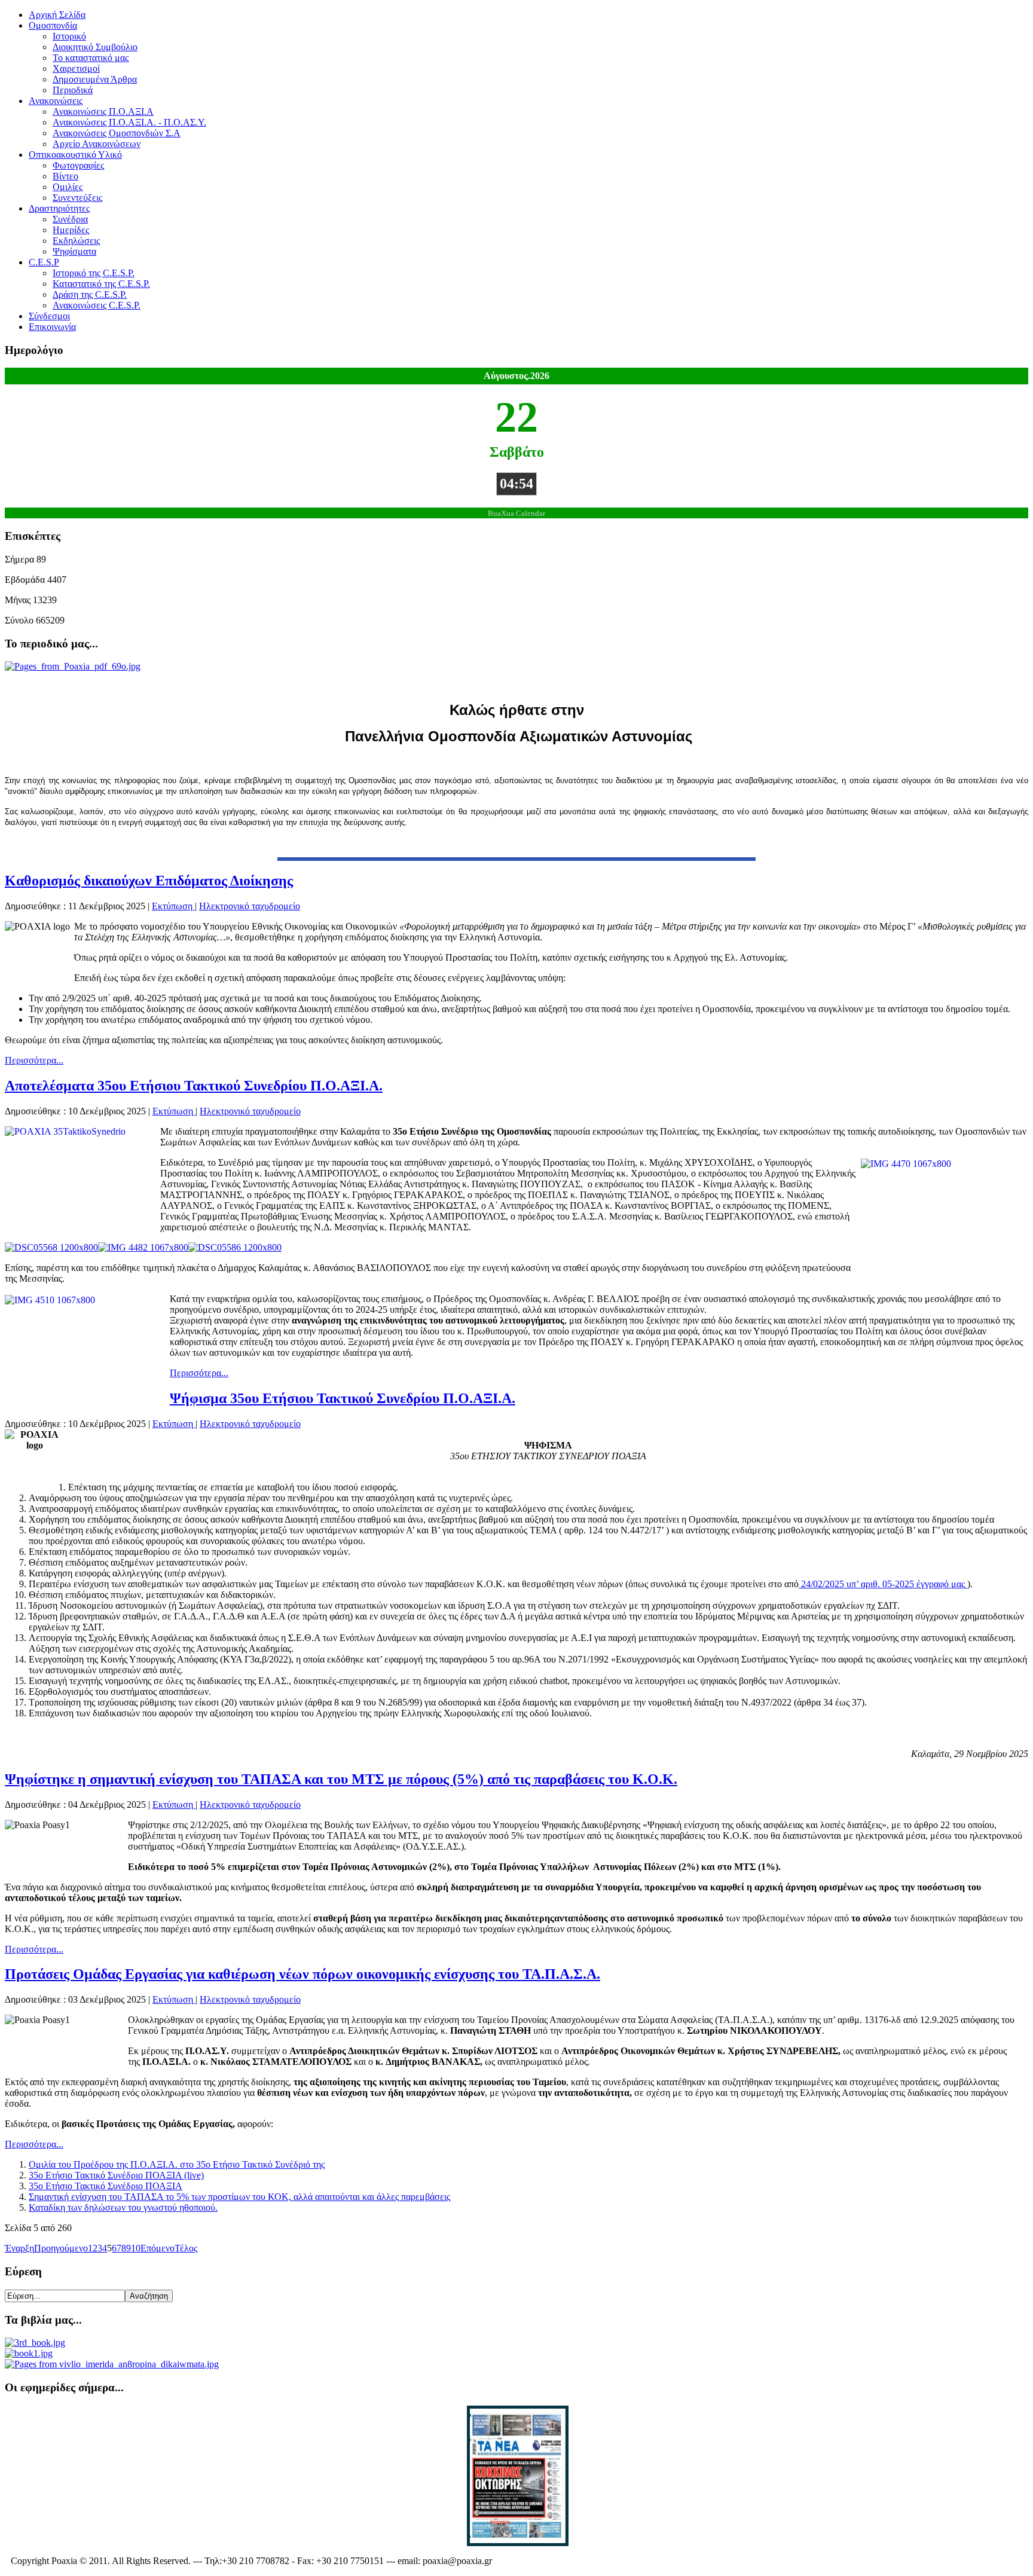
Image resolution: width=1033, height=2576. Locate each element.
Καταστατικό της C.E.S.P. (101, 284)
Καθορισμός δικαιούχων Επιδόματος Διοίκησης (149, 881)
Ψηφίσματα (74, 251)
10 (136, 2248)
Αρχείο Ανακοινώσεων (97, 144)
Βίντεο (65, 176)
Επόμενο (158, 2248)
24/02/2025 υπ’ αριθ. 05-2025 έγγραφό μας (882, 1584)
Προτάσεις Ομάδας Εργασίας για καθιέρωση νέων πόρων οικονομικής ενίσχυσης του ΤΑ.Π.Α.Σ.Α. (302, 1974)
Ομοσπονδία (53, 25)
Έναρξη (19, 2248)
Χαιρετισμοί (76, 68)
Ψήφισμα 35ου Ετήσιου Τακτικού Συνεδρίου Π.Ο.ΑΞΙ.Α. (343, 1398)
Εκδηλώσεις (76, 241)
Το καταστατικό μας (91, 58)
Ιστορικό (69, 36)
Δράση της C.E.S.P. (90, 294)
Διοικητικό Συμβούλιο (95, 47)
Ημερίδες (71, 230)
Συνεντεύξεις (77, 198)
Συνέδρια (70, 219)
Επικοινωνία (52, 327)
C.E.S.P (44, 262)
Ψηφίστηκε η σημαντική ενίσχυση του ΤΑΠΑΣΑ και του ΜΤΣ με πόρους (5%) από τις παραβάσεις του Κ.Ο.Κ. (341, 1779)
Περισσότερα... (34, 1060)
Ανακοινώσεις (56, 101)
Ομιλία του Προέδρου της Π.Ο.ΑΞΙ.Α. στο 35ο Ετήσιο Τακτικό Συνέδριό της (177, 2164)
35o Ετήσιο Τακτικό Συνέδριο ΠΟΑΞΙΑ (106, 2186)
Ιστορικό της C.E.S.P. (94, 273)
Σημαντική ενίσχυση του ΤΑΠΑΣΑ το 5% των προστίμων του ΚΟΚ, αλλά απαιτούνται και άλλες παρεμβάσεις (239, 2197)
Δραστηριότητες (59, 208)
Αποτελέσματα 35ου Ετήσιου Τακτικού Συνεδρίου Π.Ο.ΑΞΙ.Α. (194, 1086)
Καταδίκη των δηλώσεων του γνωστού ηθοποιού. (123, 2207)
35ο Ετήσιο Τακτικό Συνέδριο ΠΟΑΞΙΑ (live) (116, 2175)
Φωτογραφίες (78, 165)
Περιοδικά (73, 90)
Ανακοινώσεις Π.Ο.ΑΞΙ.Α (103, 111)
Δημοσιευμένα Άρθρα (95, 79)
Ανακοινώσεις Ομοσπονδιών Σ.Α (117, 133)
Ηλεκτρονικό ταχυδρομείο (250, 906)
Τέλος (186, 2248)
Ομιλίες (68, 187)
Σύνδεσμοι (49, 316)
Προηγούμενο (61, 2248)
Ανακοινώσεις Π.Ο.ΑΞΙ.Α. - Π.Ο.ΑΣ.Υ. (129, 122)
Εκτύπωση (173, 906)
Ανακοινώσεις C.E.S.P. (97, 305)
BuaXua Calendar (516, 514)
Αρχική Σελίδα (57, 15)
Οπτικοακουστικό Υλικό (75, 155)
